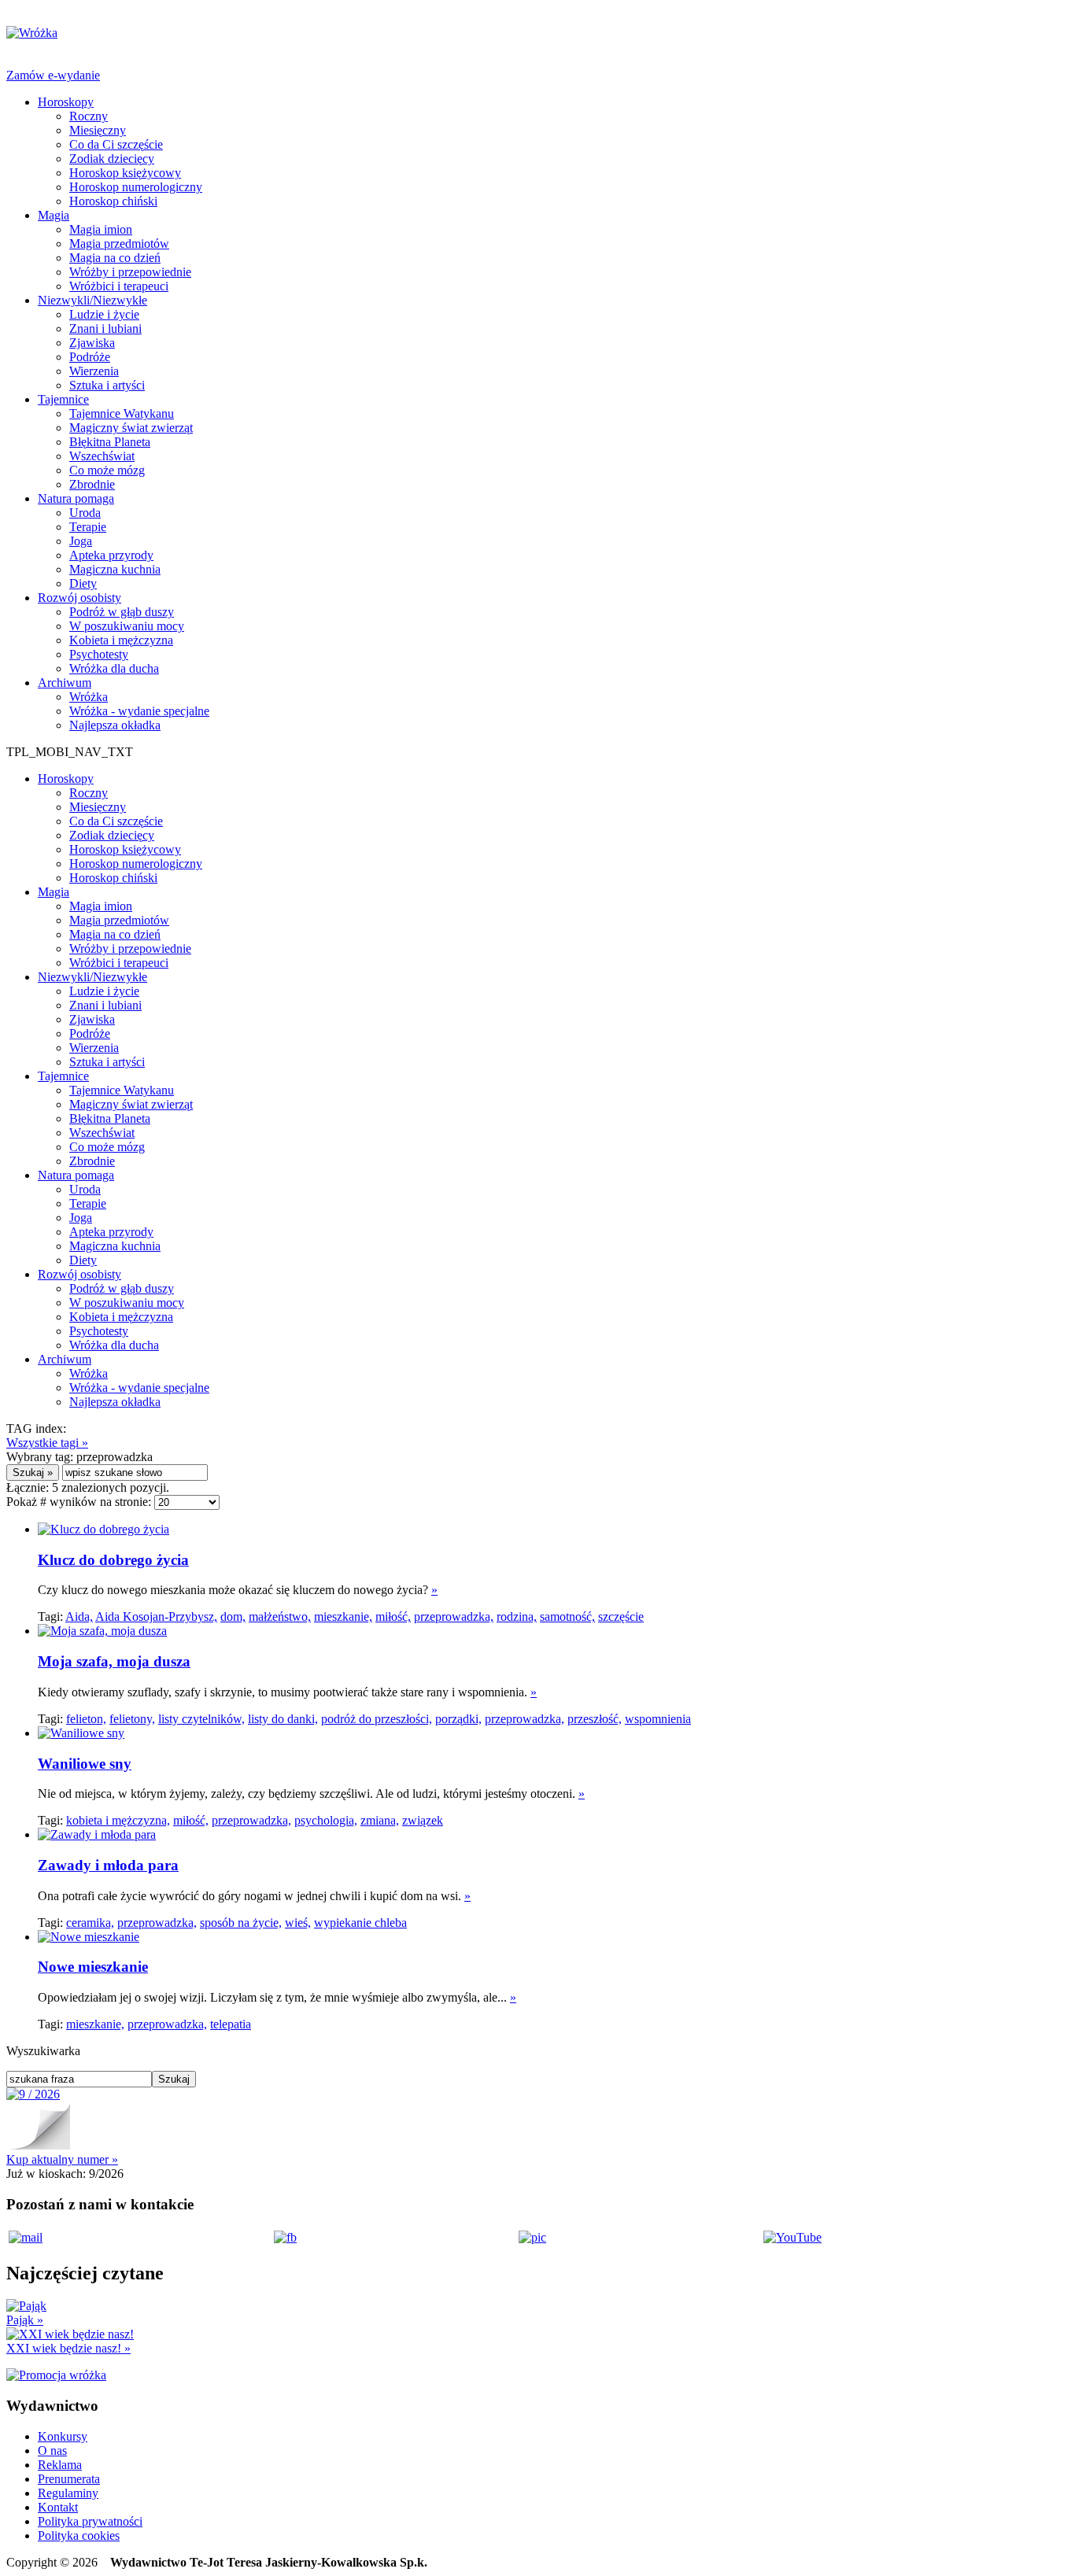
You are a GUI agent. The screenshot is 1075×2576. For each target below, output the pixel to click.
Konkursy (63, 2436)
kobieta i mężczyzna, (118, 1820)
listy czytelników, (201, 1719)
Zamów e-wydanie (53, 75)
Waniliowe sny (85, 1764)
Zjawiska (92, 343)
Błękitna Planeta (110, 442)
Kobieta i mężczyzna (121, 640)
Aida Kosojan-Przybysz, (156, 1616)
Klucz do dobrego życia (113, 1560)
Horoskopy (66, 102)
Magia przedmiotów (119, 244)
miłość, (393, 1616)
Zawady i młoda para (108, 1865)
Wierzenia (94, 371)
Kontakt (58, 2507)
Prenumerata (69, 2479)
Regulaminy (68, 2493)
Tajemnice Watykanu (122, 413)
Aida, (79, 1616)
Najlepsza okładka (115, 725)
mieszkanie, (343, 1616)
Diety (83, 583)
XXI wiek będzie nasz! (68, 2348)
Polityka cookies (79, 2535)
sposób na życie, (241, 1923)
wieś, (298, 1923)
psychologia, (326, 1820)
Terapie (88, 527)
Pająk (25, 2320)
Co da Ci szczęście (116, 144)
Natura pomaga (76, 498)
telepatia (231, 2024)
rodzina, (517, 1616)
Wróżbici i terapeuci (119, 286)
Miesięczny (98, 130)
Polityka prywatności (90, 2521)
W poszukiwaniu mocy (127, 626)
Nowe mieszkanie (93, 1967)
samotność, (567, 1616)
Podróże (90, 357)
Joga (81, 541)
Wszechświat (102, 456)
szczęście (621, 1616)
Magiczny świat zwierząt (131, 428)
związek (423, 1820)
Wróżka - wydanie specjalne (139, 711)
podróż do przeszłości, (377, 1719)
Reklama (60, 2465)
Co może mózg (107, 470)
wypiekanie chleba (360, 1923)
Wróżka (89, 697)
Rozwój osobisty (79, 598)
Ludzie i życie (104, 314)
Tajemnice (63, 399)
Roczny (89, 116)
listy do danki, (283, 1719)
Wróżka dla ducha (114, 668)
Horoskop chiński (113, 201)
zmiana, (380, 1820)
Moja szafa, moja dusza (114, 1661)
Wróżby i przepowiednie (130, 272)
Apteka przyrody (111, 555)
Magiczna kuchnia (115, 569)
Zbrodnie (92, 484)
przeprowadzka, (454, 1616)
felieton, (86, 1719)
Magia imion (101, 229)
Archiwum (65, 683)
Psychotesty (99, 654)
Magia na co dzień (115, 258)
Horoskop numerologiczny (136, 187)
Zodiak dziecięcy (112, 159)
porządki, (458, 1719)
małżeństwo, (280, 1616)
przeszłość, (595, 1719)
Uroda (85, 513)
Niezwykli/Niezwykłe (92, 300)
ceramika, (90, 1923)
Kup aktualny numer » (62, 2159)
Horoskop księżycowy (125, 173)
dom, (233, 1616)
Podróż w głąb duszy (122, 612)
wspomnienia (658, 1719)
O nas (52, 2451)
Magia (54, 215)
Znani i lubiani (105, 328)
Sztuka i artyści (107, 385)
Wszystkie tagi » (47, 1443)
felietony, (132, 1719)
